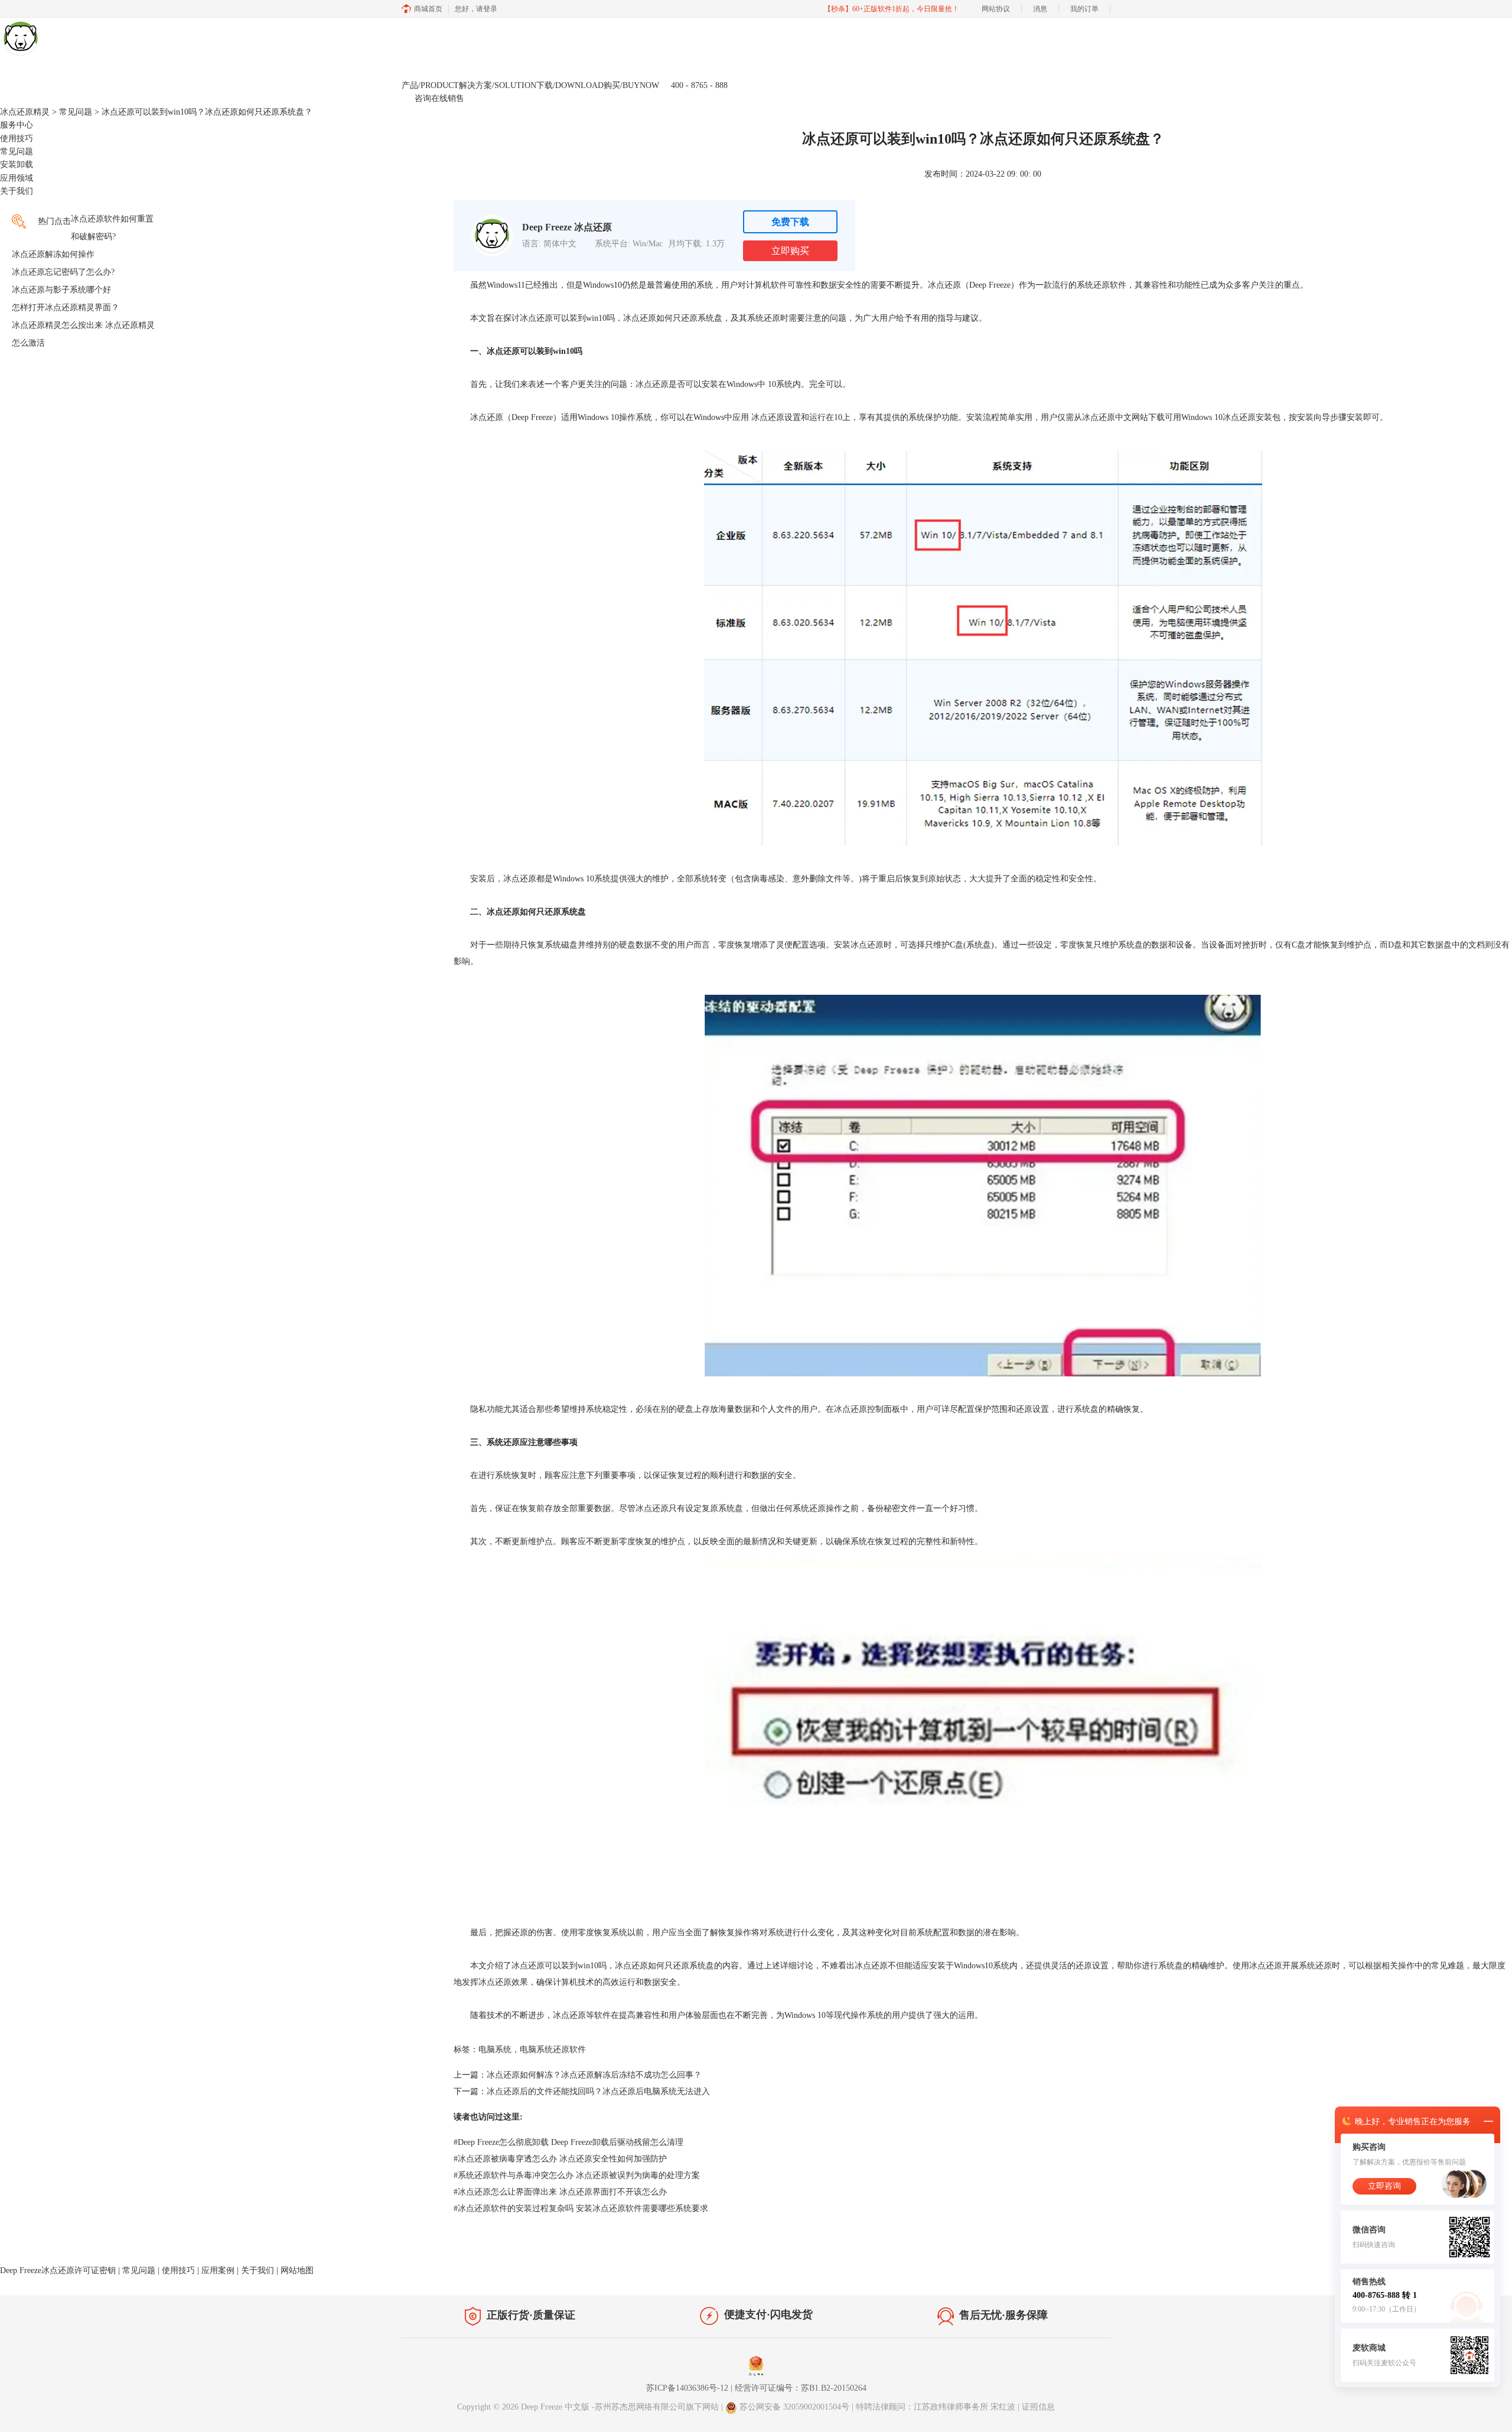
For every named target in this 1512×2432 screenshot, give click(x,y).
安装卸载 (17, 165)
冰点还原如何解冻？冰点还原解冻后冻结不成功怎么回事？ (594, 2075)
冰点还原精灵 (25, 112)
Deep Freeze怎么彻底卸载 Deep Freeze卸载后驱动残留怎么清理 (568, 2142)
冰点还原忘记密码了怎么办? (63, 272)
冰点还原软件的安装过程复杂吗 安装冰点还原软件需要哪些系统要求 (581, 2208)
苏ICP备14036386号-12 (687, 2388)
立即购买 (790, 251)
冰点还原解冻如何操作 (53, 254)
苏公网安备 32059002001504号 (796, 2407)
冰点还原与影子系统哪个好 (61, 290)
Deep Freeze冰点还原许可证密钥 (58, 2270)
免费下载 (790, 222)
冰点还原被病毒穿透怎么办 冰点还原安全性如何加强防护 (560, 2159)
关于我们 (17, 191)
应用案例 (218, 2270)
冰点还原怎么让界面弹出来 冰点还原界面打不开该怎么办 (560, 2192)
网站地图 (297, 2270)
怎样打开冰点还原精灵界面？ (66, 307)
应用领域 (17, 178)
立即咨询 (1384, 2186)
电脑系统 (495, 2050)
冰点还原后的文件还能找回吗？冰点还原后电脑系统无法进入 (598, 2091)
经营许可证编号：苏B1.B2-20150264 (801, 2388)
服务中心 (17, 125)
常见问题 (76, 112)
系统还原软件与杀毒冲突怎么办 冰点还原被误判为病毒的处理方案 (577, 2175)
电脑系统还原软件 (553, 2050)
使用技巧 (17, 139)
